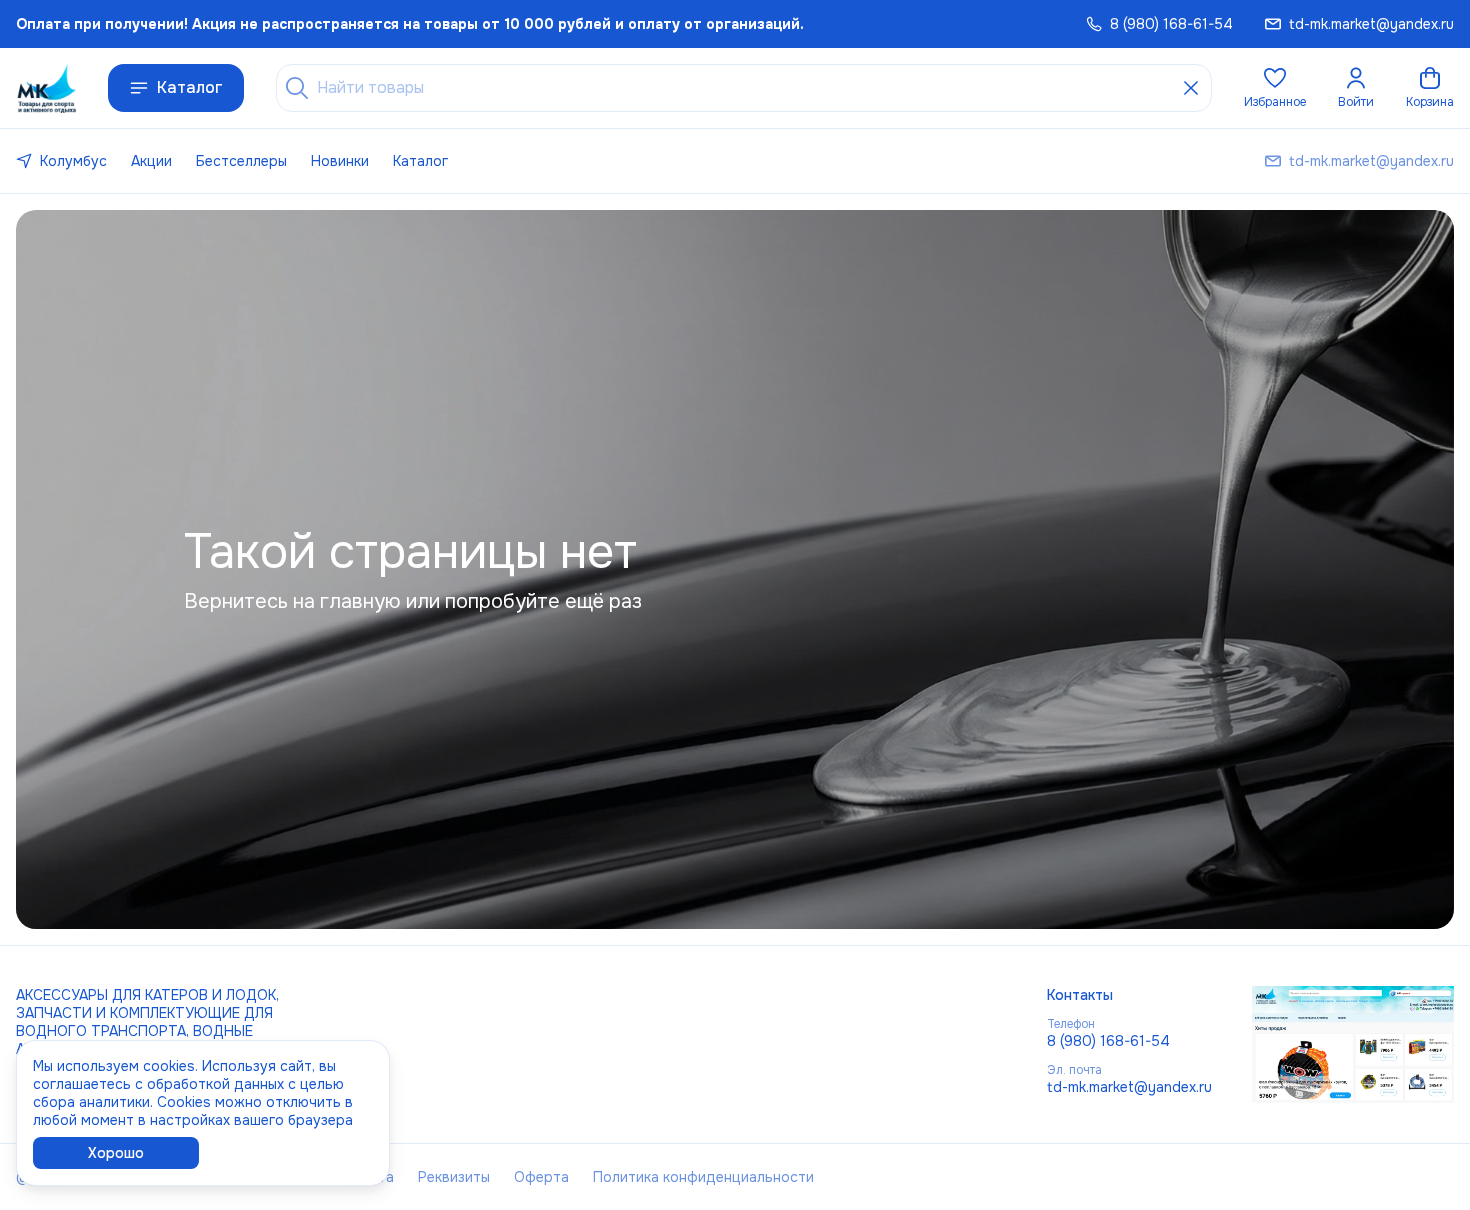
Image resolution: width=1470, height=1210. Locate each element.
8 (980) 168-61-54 (1108, 1041)
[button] (1275, 88)
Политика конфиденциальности (703, 1177)
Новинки (340, 161)
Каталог (190, 87)
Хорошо (116, 1153)
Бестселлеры (241, 161)
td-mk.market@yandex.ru (1129, 1087)
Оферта (541, 1177)
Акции (151, 161)
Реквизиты (454, 1177)
